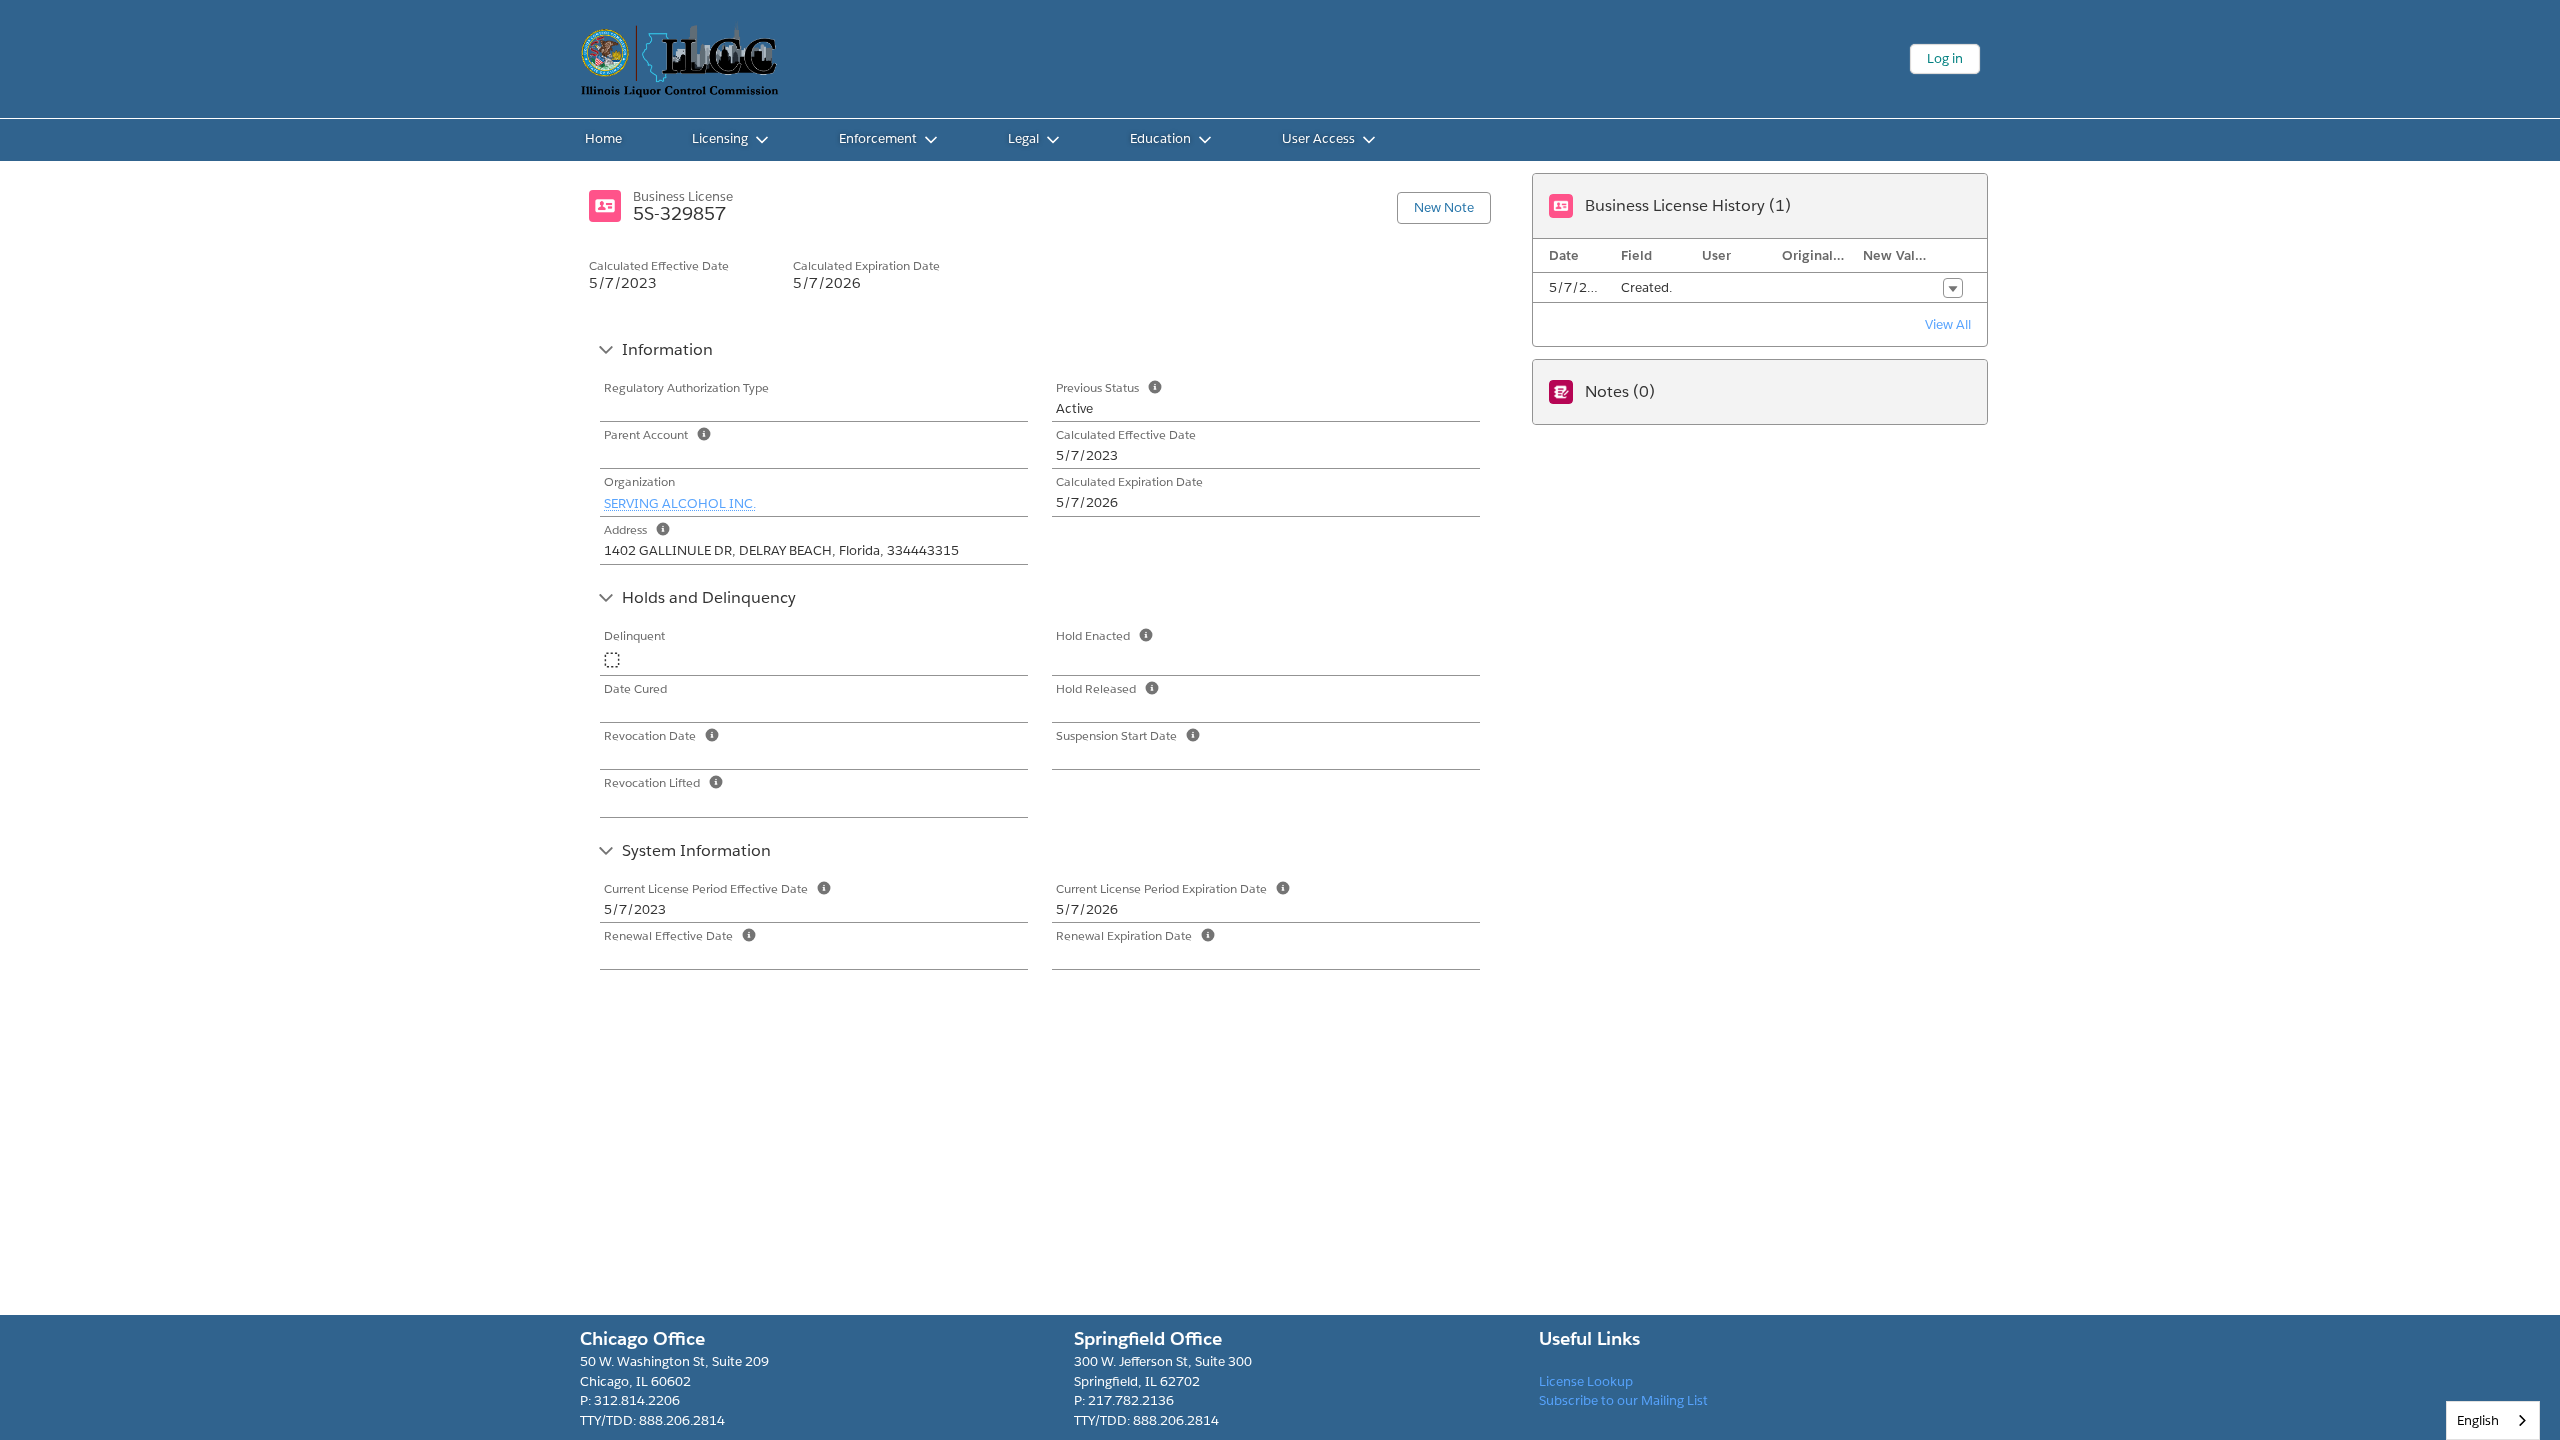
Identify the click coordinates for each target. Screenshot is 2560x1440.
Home (603, 138)
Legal (1023, 138)
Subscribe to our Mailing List (1623, 1400)
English (2478, 1420)
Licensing (720, 138)
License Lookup (1586, 1381)
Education (1160, 138)
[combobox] (2493, 1420)
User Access (1318, 138)
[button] (1953, 288)
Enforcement (878, 138)
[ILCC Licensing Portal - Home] (680, 59)
